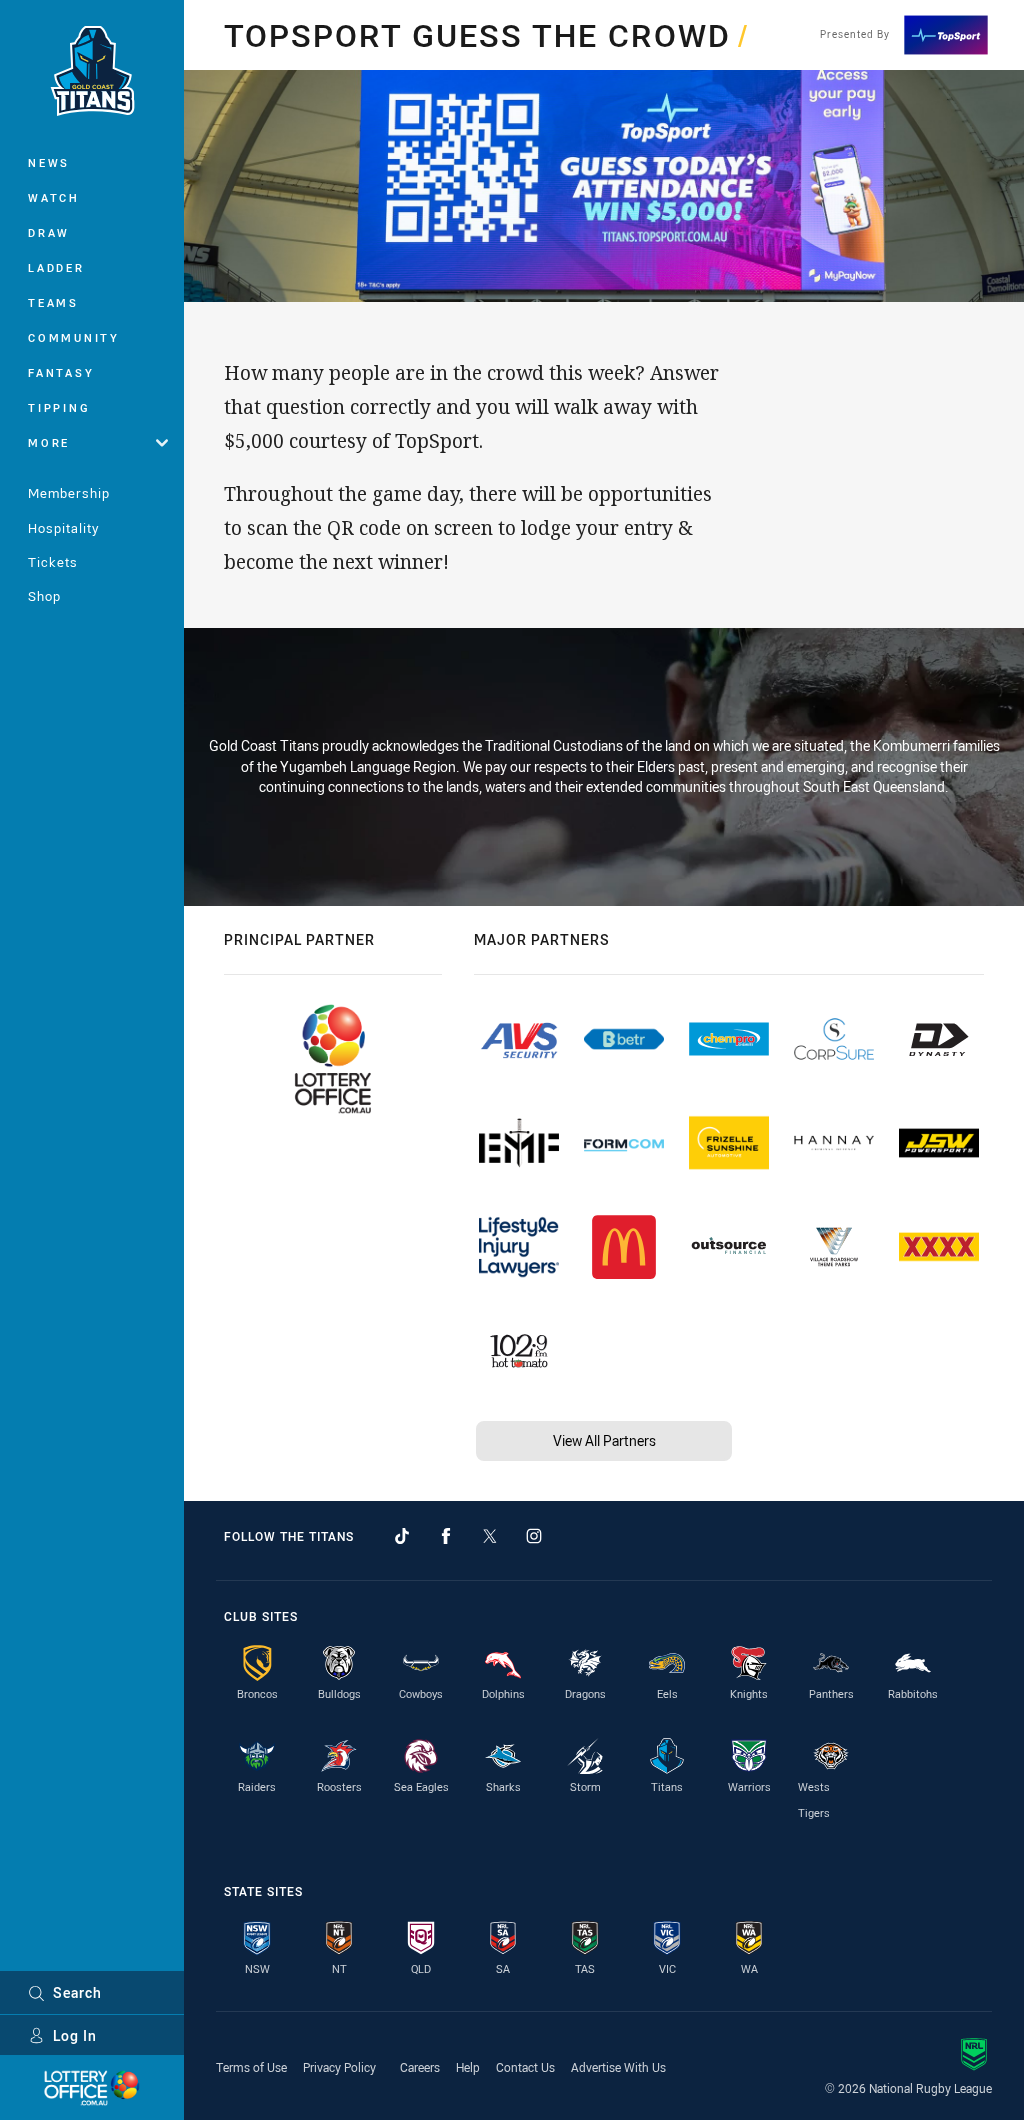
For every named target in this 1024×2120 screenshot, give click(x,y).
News (49, 162)
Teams (53, 302)
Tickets (53, 562)
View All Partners (604, 1440)
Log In (75, 2035)
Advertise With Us (618, 2067)
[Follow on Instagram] (534, 1536)
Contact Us (525, 2067)
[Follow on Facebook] (446, 1536)
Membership (69, 493)
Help (468, 2067)
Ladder (56, 267)
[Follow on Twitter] (490, 1536)
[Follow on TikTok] (402, 1536)
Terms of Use (251, 2067)
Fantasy (61, 372)
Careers (420, 2067)
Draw (49, 232)
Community (74, 337)
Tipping (59, 407)
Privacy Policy (339, 2067)
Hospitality (63, 528)
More (49, 442)
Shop (44, 596)
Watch (54, 197)
